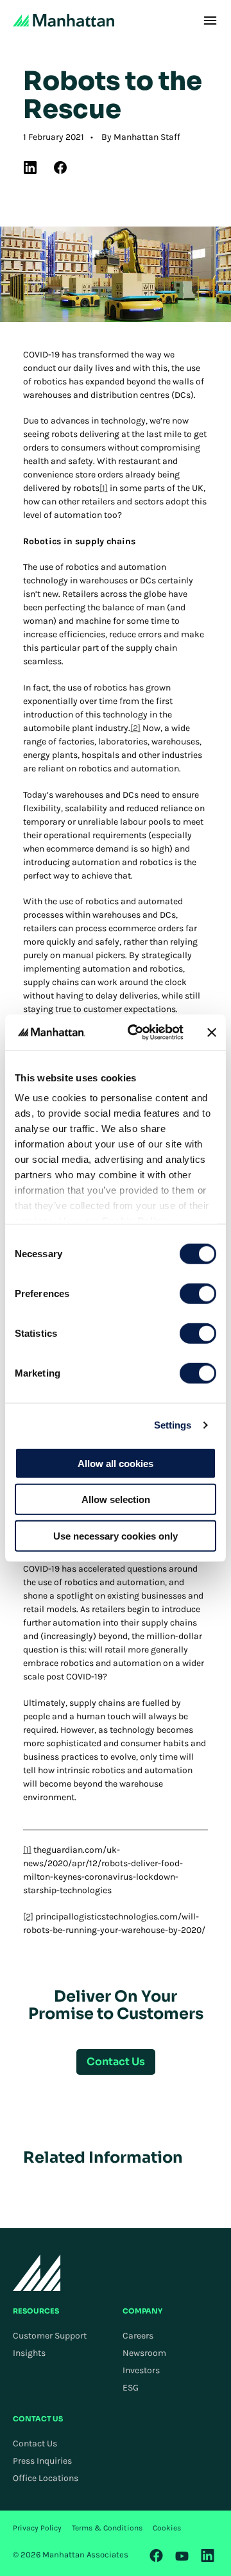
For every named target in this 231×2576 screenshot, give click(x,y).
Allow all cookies (116, 1463)
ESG (131, 2388)
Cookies (167, 2528)
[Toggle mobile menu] (210, 21)
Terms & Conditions (107, 2528)
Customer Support (50, 2336)
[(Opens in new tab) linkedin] (30, 167)
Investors (141, 2370)
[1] (104, 488)
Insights (29, 2353)
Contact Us (35, 2443)
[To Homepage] (37, 2273)
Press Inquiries (42, 2461)
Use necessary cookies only (116, 1535)
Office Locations (46, 2478)
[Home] (64, 21)
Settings (173, 1425)
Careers (138, 2336)
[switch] (198, 1293)
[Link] (157, 2555)
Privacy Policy (37, 2528)
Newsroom (144, 2353)
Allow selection (116, 1499)
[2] (135, 728)
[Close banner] (212, 1033)
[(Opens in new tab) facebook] (60, 167)
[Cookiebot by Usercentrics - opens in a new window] (135, 1033)
